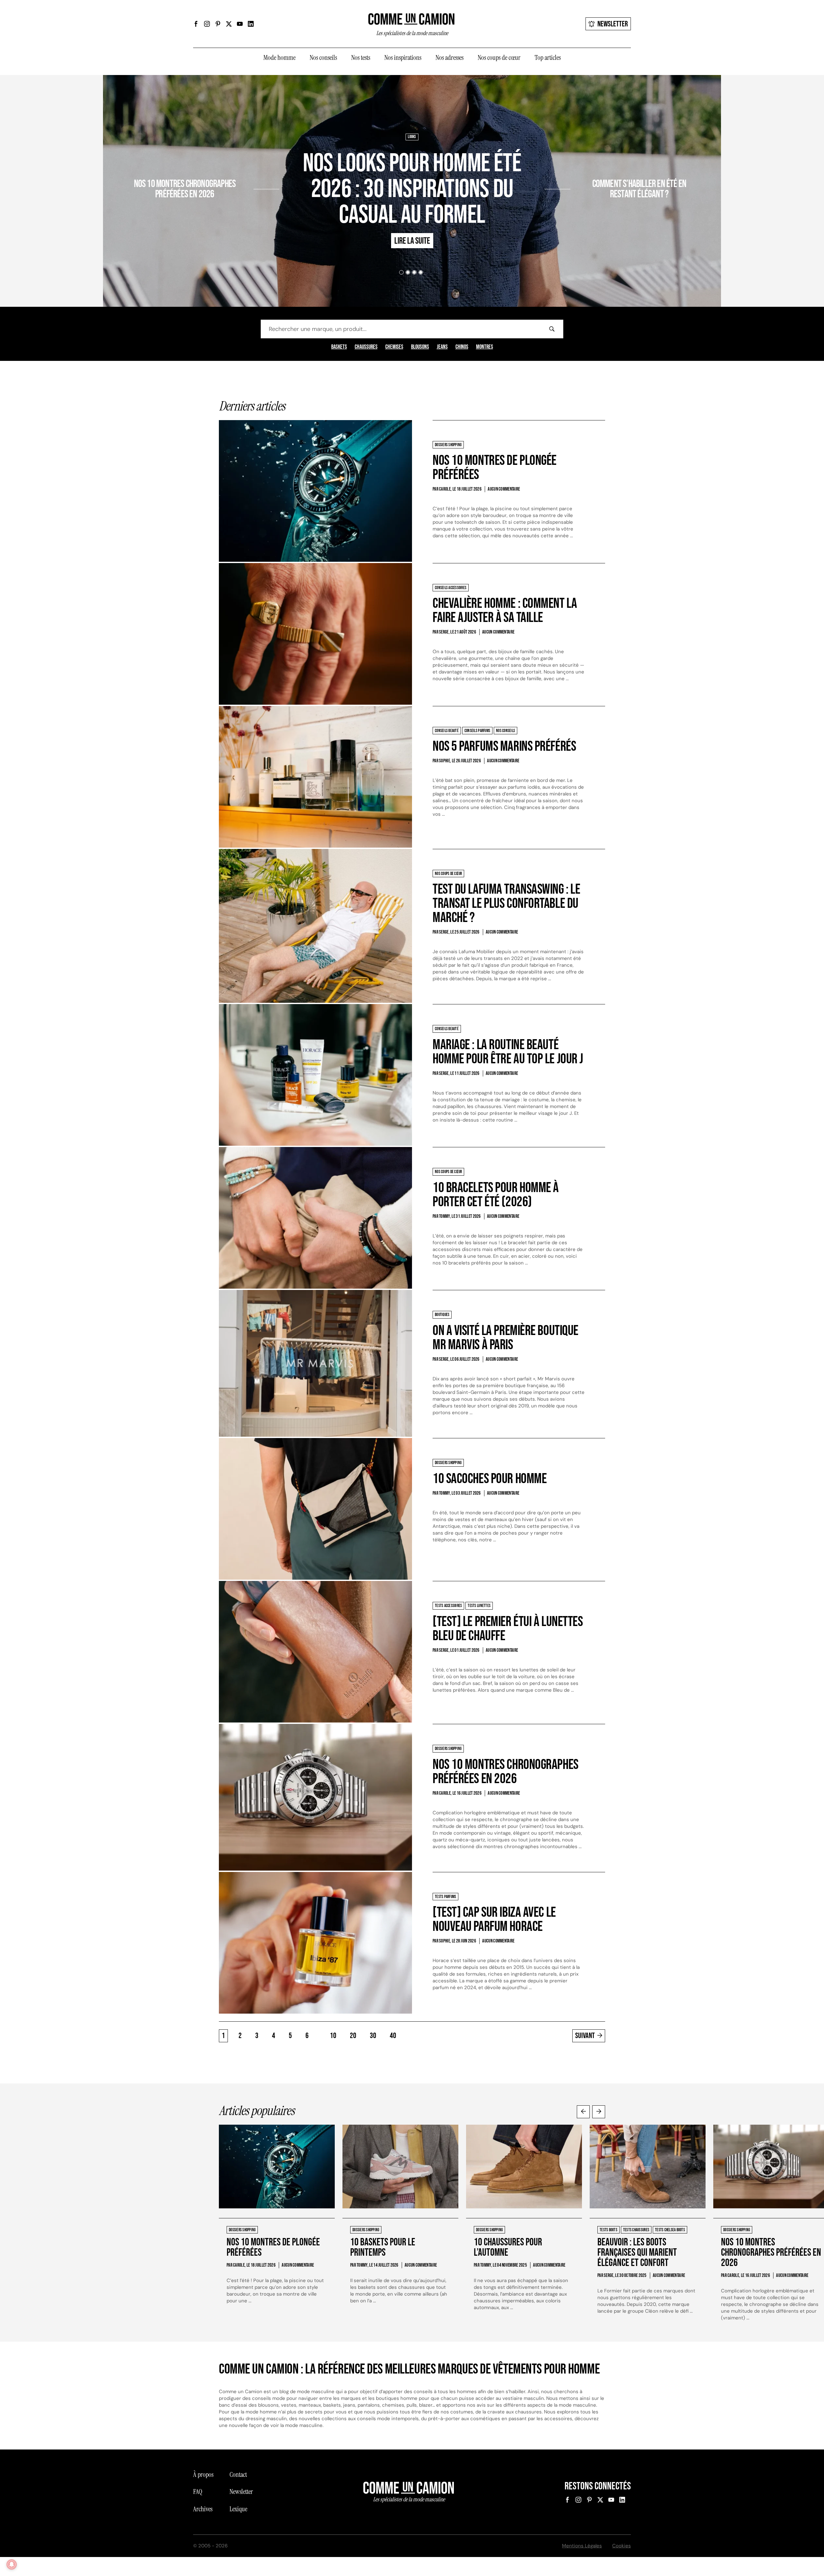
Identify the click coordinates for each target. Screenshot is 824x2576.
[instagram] (207, 24)
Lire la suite (230, 212)
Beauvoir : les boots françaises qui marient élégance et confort (637, 2253)
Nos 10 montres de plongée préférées (495, 468)
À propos (203, 2475)
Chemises (394, 347)
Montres (485, 347)
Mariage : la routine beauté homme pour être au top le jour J (508, 1052)
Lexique (238, 2509)
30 (373, 2036)
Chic (577, 165)
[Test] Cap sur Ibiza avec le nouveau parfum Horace (494, 1919)
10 (333, 2036)
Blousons (420, 347)
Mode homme (279, 58)
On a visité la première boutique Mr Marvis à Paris (506, 1338)
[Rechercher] (552, 329)
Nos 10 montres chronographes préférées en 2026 (185, 189)
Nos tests (361, 58)
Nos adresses (449, 58)
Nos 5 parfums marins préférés (504, 746)
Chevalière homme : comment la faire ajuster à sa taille (505, 611)
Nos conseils (323, 58)
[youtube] (240, 24)
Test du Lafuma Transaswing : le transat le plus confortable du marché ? (506, 903)
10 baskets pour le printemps (383, 2247)
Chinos (462, 347)
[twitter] (229, 24)
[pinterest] (218, 24)
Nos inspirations (403, 58)
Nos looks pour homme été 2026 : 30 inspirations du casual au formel (412, 189)
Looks (412, 137)
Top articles (548, 58)
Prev (583, 2112)
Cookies (622, 2546)
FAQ (198, 2492)
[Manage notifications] (12, 2564)
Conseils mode (598, 165)
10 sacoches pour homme (490, 1479)
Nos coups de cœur (499, 58)
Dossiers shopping (237, 165)
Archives (203, 2509)
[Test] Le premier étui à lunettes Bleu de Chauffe (508, 1629)
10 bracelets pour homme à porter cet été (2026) (496, 1195)
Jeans (442, 347)
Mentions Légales (582, 2546)
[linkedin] (251, 24)
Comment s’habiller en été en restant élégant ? (639, 189)
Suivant (585, 2036)
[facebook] (196, 24)
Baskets (339, 347)
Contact (238, 2475)
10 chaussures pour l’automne (508, 2247)
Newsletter (613, 24)
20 (353, 2036)
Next (599, 2112)
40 (393, 2036)
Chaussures (366, 347)
